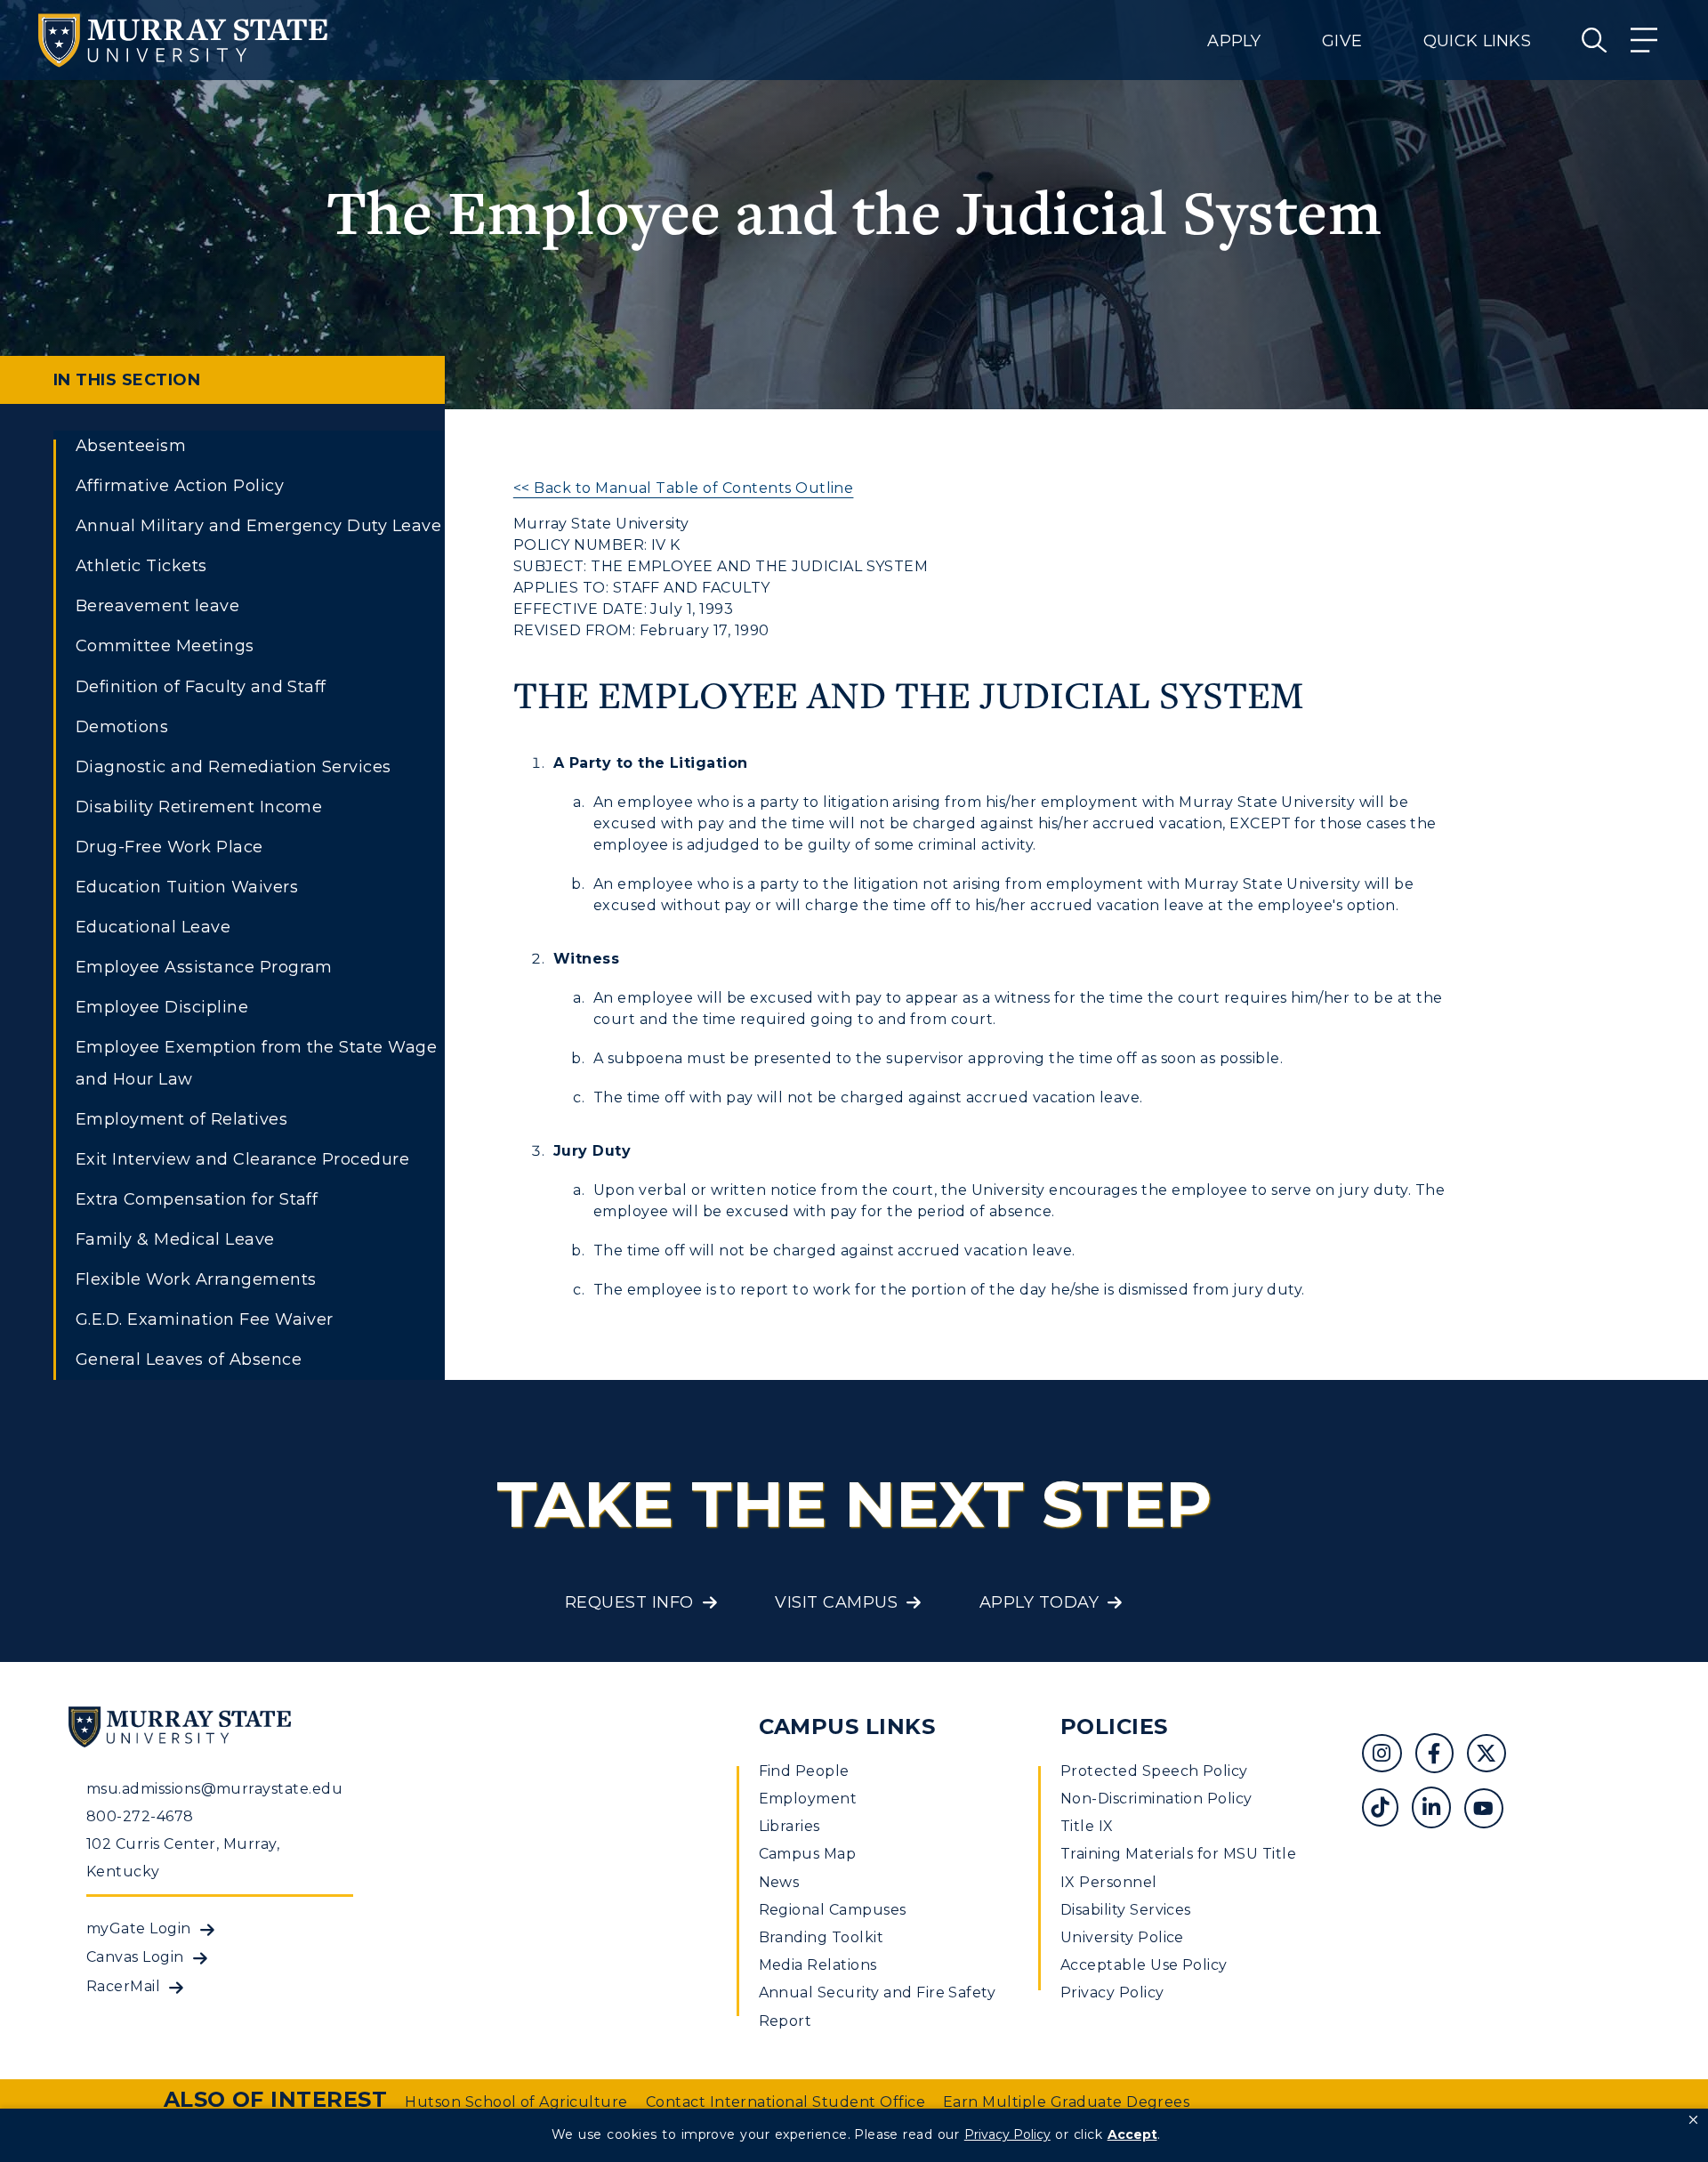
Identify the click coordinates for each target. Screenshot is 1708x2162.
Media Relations (818, 1965)
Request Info (629, 1602)
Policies (1114, 1726)
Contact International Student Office (786, 2102)
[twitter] (1493, 1756)
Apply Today (1039, 1602)
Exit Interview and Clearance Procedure (242, 1159)
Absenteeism (131, 446)
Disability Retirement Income (199, 807)
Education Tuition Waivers (187, 887)
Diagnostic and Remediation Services (234, 767)
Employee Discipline (162, 1007)
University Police (1122, 1937)
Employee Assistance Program (204, 967)
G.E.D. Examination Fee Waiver (205, 1319)
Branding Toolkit (822, 1937)
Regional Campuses (833, 1910)
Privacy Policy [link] (1007, 2134)
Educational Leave (153, 927)
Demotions (122, 727)
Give (1342, 41)
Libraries (790, 1826)
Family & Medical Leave (175, 1239)
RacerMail (123, 1986)
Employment (808, 1799)
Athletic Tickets (141, 566)
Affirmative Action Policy (180, 486)
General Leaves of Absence (189, 1359)
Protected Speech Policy (1154, 1771)
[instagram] (1388, 1756)
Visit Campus (836, 1602)
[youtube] (1490, 1810)
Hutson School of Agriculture (516, 2102)
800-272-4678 (140, 1816)
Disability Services (1126, 1910)
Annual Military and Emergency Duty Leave (258, 526)
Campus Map (808, 1854)
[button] (1693, 2120)
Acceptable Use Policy (1144, 1965)
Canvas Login (135, 1957)
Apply (1234, 41)
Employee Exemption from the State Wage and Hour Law (256, 1063)
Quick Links (1477, 41)
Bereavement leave (157, 606)
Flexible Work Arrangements (196, 1279)
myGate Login (139, 1928)
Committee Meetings (165, 646)
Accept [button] (1132, 2134)
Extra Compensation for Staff (197, 1199)
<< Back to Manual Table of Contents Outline (684, 488)
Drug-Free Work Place (169, 847)
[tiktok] (1386, 1810)
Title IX (1087, 1826)
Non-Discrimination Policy (1156, 1799)
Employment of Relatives (181, 1119)
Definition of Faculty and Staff (201, 687)
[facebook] (1441, 1756)
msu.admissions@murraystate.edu (214, 1789)
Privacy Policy (1112, 1993)
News (779, 1882)
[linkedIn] (1438, 1810)
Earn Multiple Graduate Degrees (1066, 2102)
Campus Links (847, 1726)
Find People (804, 1771)
